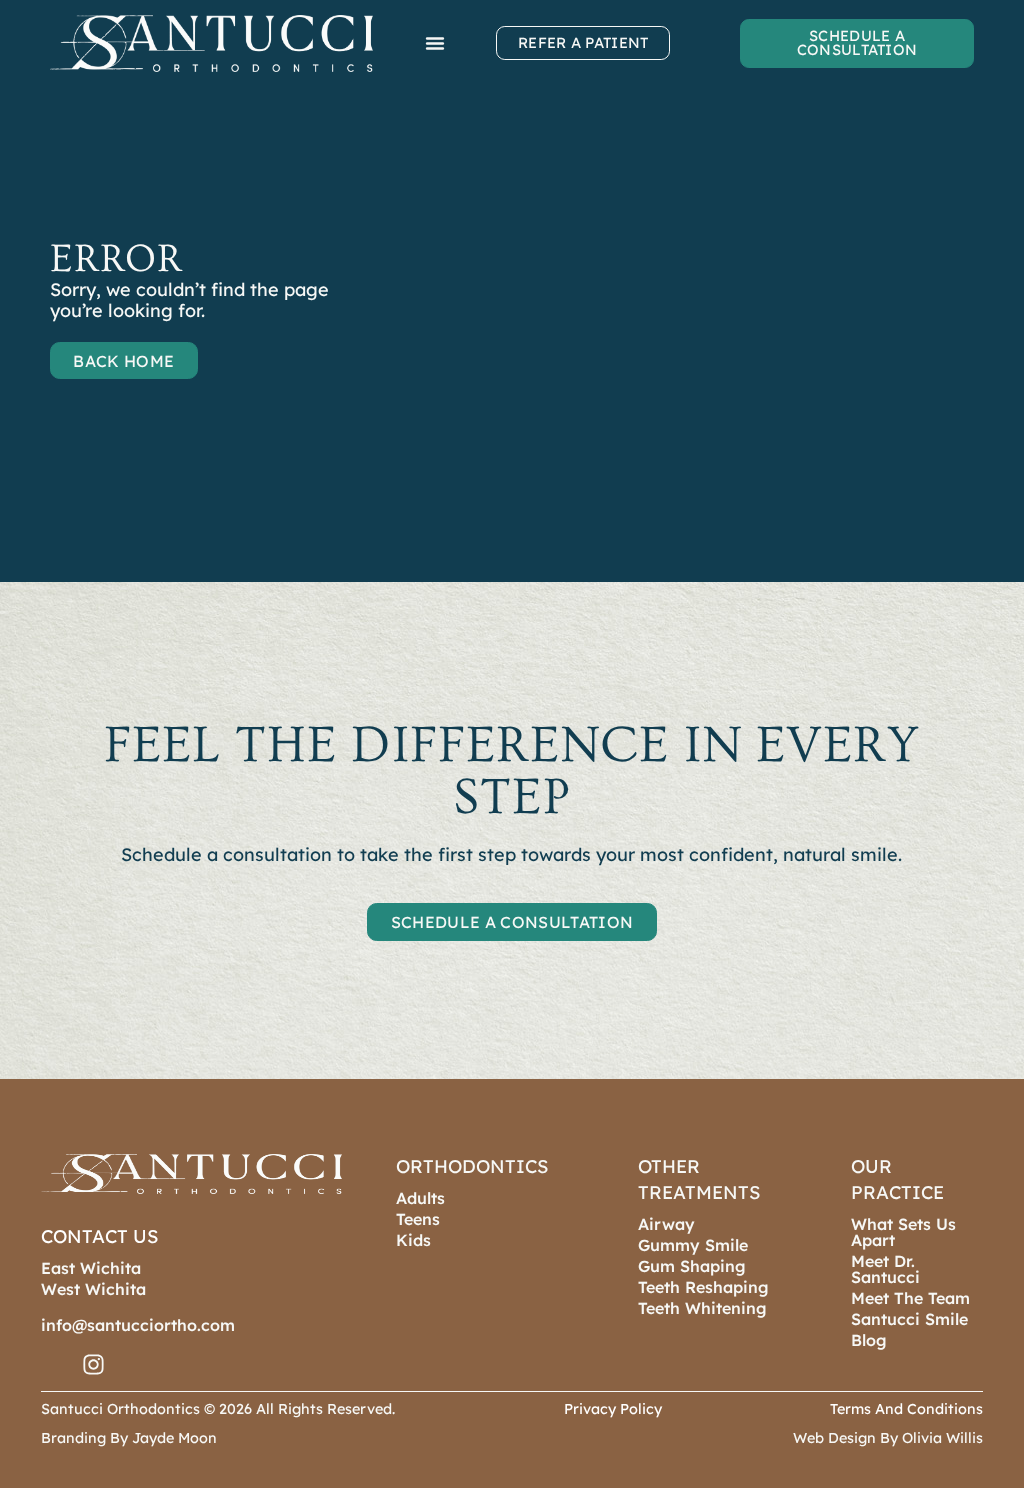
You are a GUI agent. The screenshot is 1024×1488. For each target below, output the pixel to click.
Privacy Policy (613, 1409)
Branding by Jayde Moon (129, 1438)
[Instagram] (93, 1364)
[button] (435, 43)
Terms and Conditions (906, 1409)
